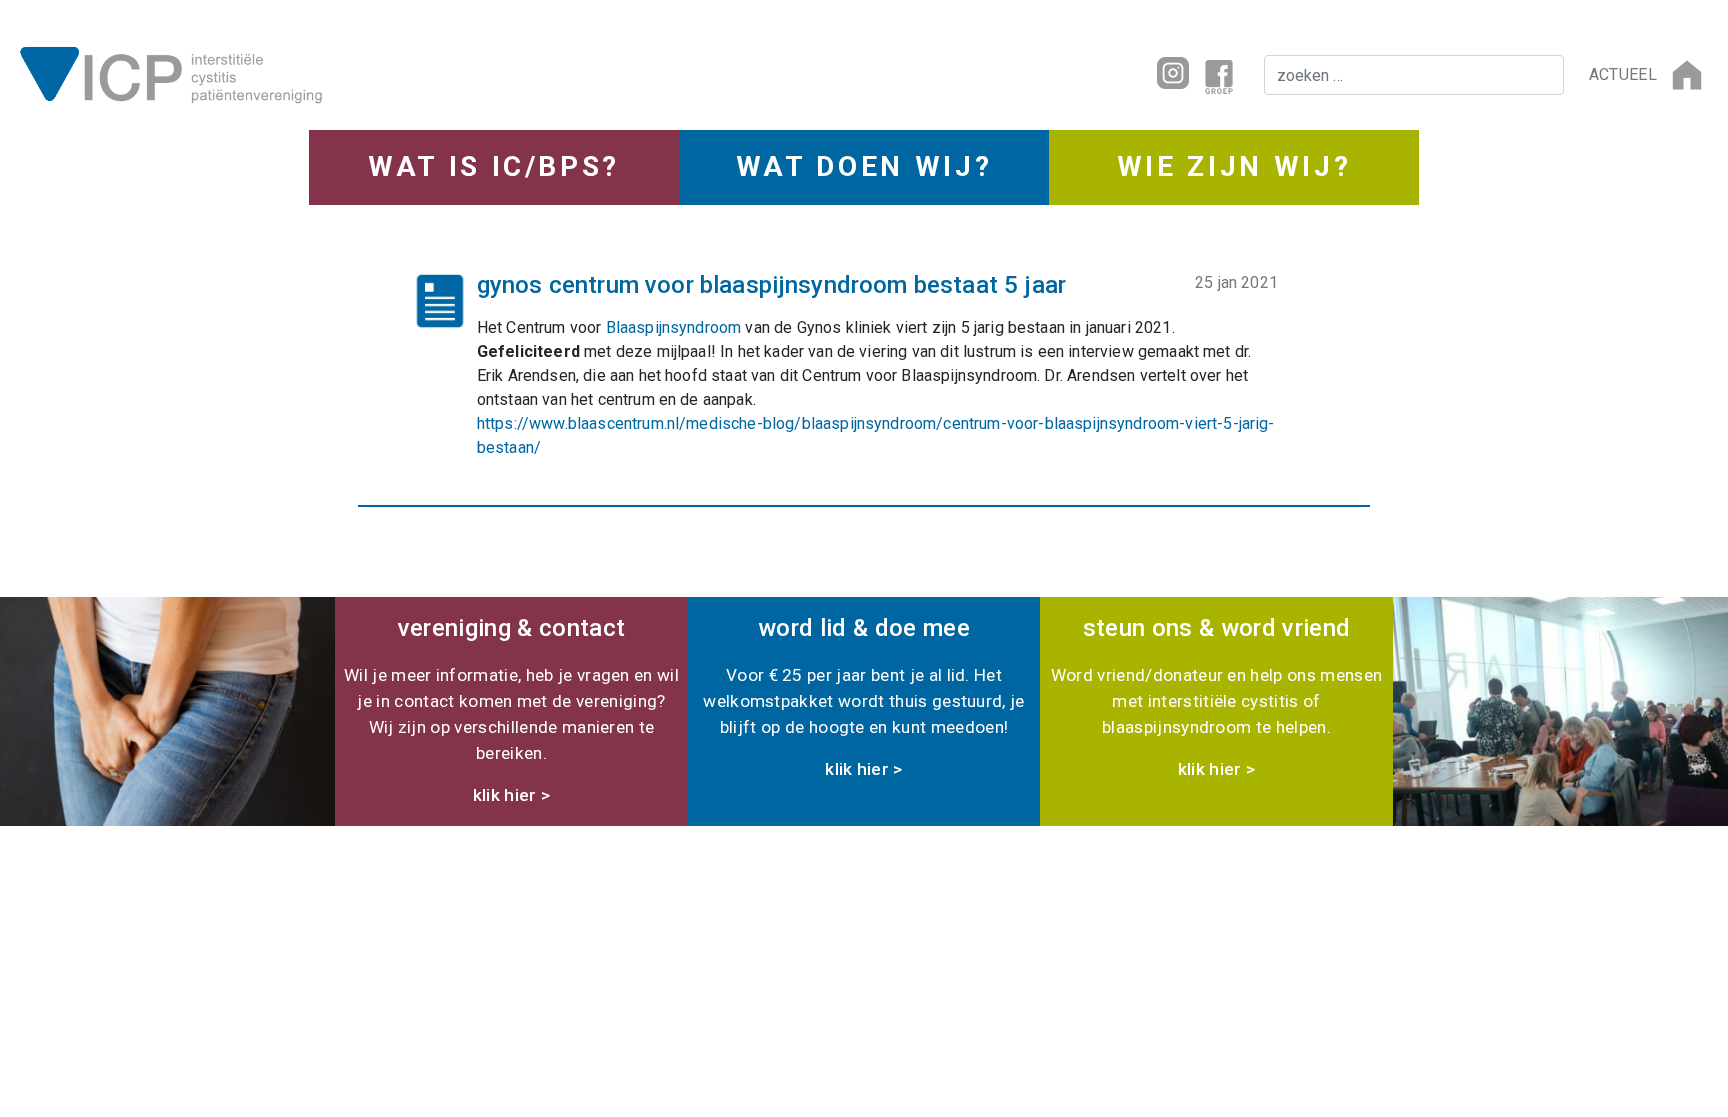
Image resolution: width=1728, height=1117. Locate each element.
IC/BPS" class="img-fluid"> (435, 73)
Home (1687, 75)
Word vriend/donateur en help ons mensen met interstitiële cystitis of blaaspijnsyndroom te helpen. (1216, 696)
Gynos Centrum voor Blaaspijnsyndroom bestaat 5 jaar (771, 285)
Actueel (1623, 74)
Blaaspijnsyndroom (674, 327)
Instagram (1173, 73)
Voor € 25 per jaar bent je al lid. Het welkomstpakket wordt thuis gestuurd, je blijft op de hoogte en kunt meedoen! (863, 696)
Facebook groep (1219, 75)
